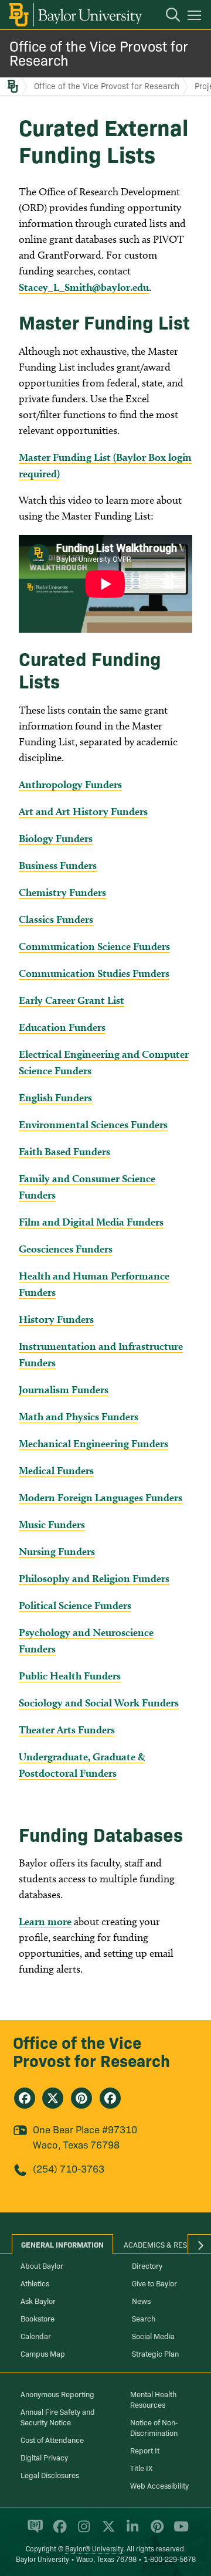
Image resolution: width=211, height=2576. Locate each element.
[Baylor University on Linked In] (130, 2531)
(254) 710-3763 (69, 2168)
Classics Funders (56, 919)
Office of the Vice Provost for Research (99, 52)
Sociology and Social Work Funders (99, 1703)
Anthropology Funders (70, 784)
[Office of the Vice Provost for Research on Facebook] (25, 2098)
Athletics (35, 2283)
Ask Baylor (38, 2300)
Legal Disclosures (50, 2475)
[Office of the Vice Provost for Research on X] (53, 2098)
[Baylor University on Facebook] (58, 2531)
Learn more (45, 1921)
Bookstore (38, 2318)
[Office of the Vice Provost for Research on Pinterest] (81, 2098)
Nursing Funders (57, 1551)
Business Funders (58, 865)
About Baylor (42, 2265)
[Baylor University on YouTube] (178, 2531)
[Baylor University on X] (106, 2531)
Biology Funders (56, 838)
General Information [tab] (62, 2244)
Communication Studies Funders (94, 973)
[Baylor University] (75, 15)
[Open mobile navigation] (196, 17)
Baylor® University (94, 2548)
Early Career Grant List (72, 1000)
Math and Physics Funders (79, 1416)
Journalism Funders (64, 1389)
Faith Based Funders (64, 1151)
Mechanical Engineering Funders (93, 1443)
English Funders (55, 1097)
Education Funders (62, 1027)
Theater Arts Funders (67, 1730)
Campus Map (43, 2353)
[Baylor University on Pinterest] (155, 2531)
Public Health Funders (70, 1676)
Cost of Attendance (52, 2439)
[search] (167, 16)
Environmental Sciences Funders (93, 1124)
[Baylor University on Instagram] (82, 2531)
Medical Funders (56, 1470)
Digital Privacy (44, 2457)
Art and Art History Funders (83, 811)
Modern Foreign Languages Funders (101, 1497)
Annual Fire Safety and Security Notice (58, 2417)
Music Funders (52, 1524)
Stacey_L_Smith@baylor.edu (84, 287)
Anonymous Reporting (57, 2394)
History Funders (56, 1319)
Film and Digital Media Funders (91, 1222)
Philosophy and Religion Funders (94, 1578)
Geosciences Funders (66, 1249)
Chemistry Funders (62, 892)
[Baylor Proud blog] (33, 2531)
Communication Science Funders (94, 946)
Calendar (36, 2336)
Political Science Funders (75, 1605)
